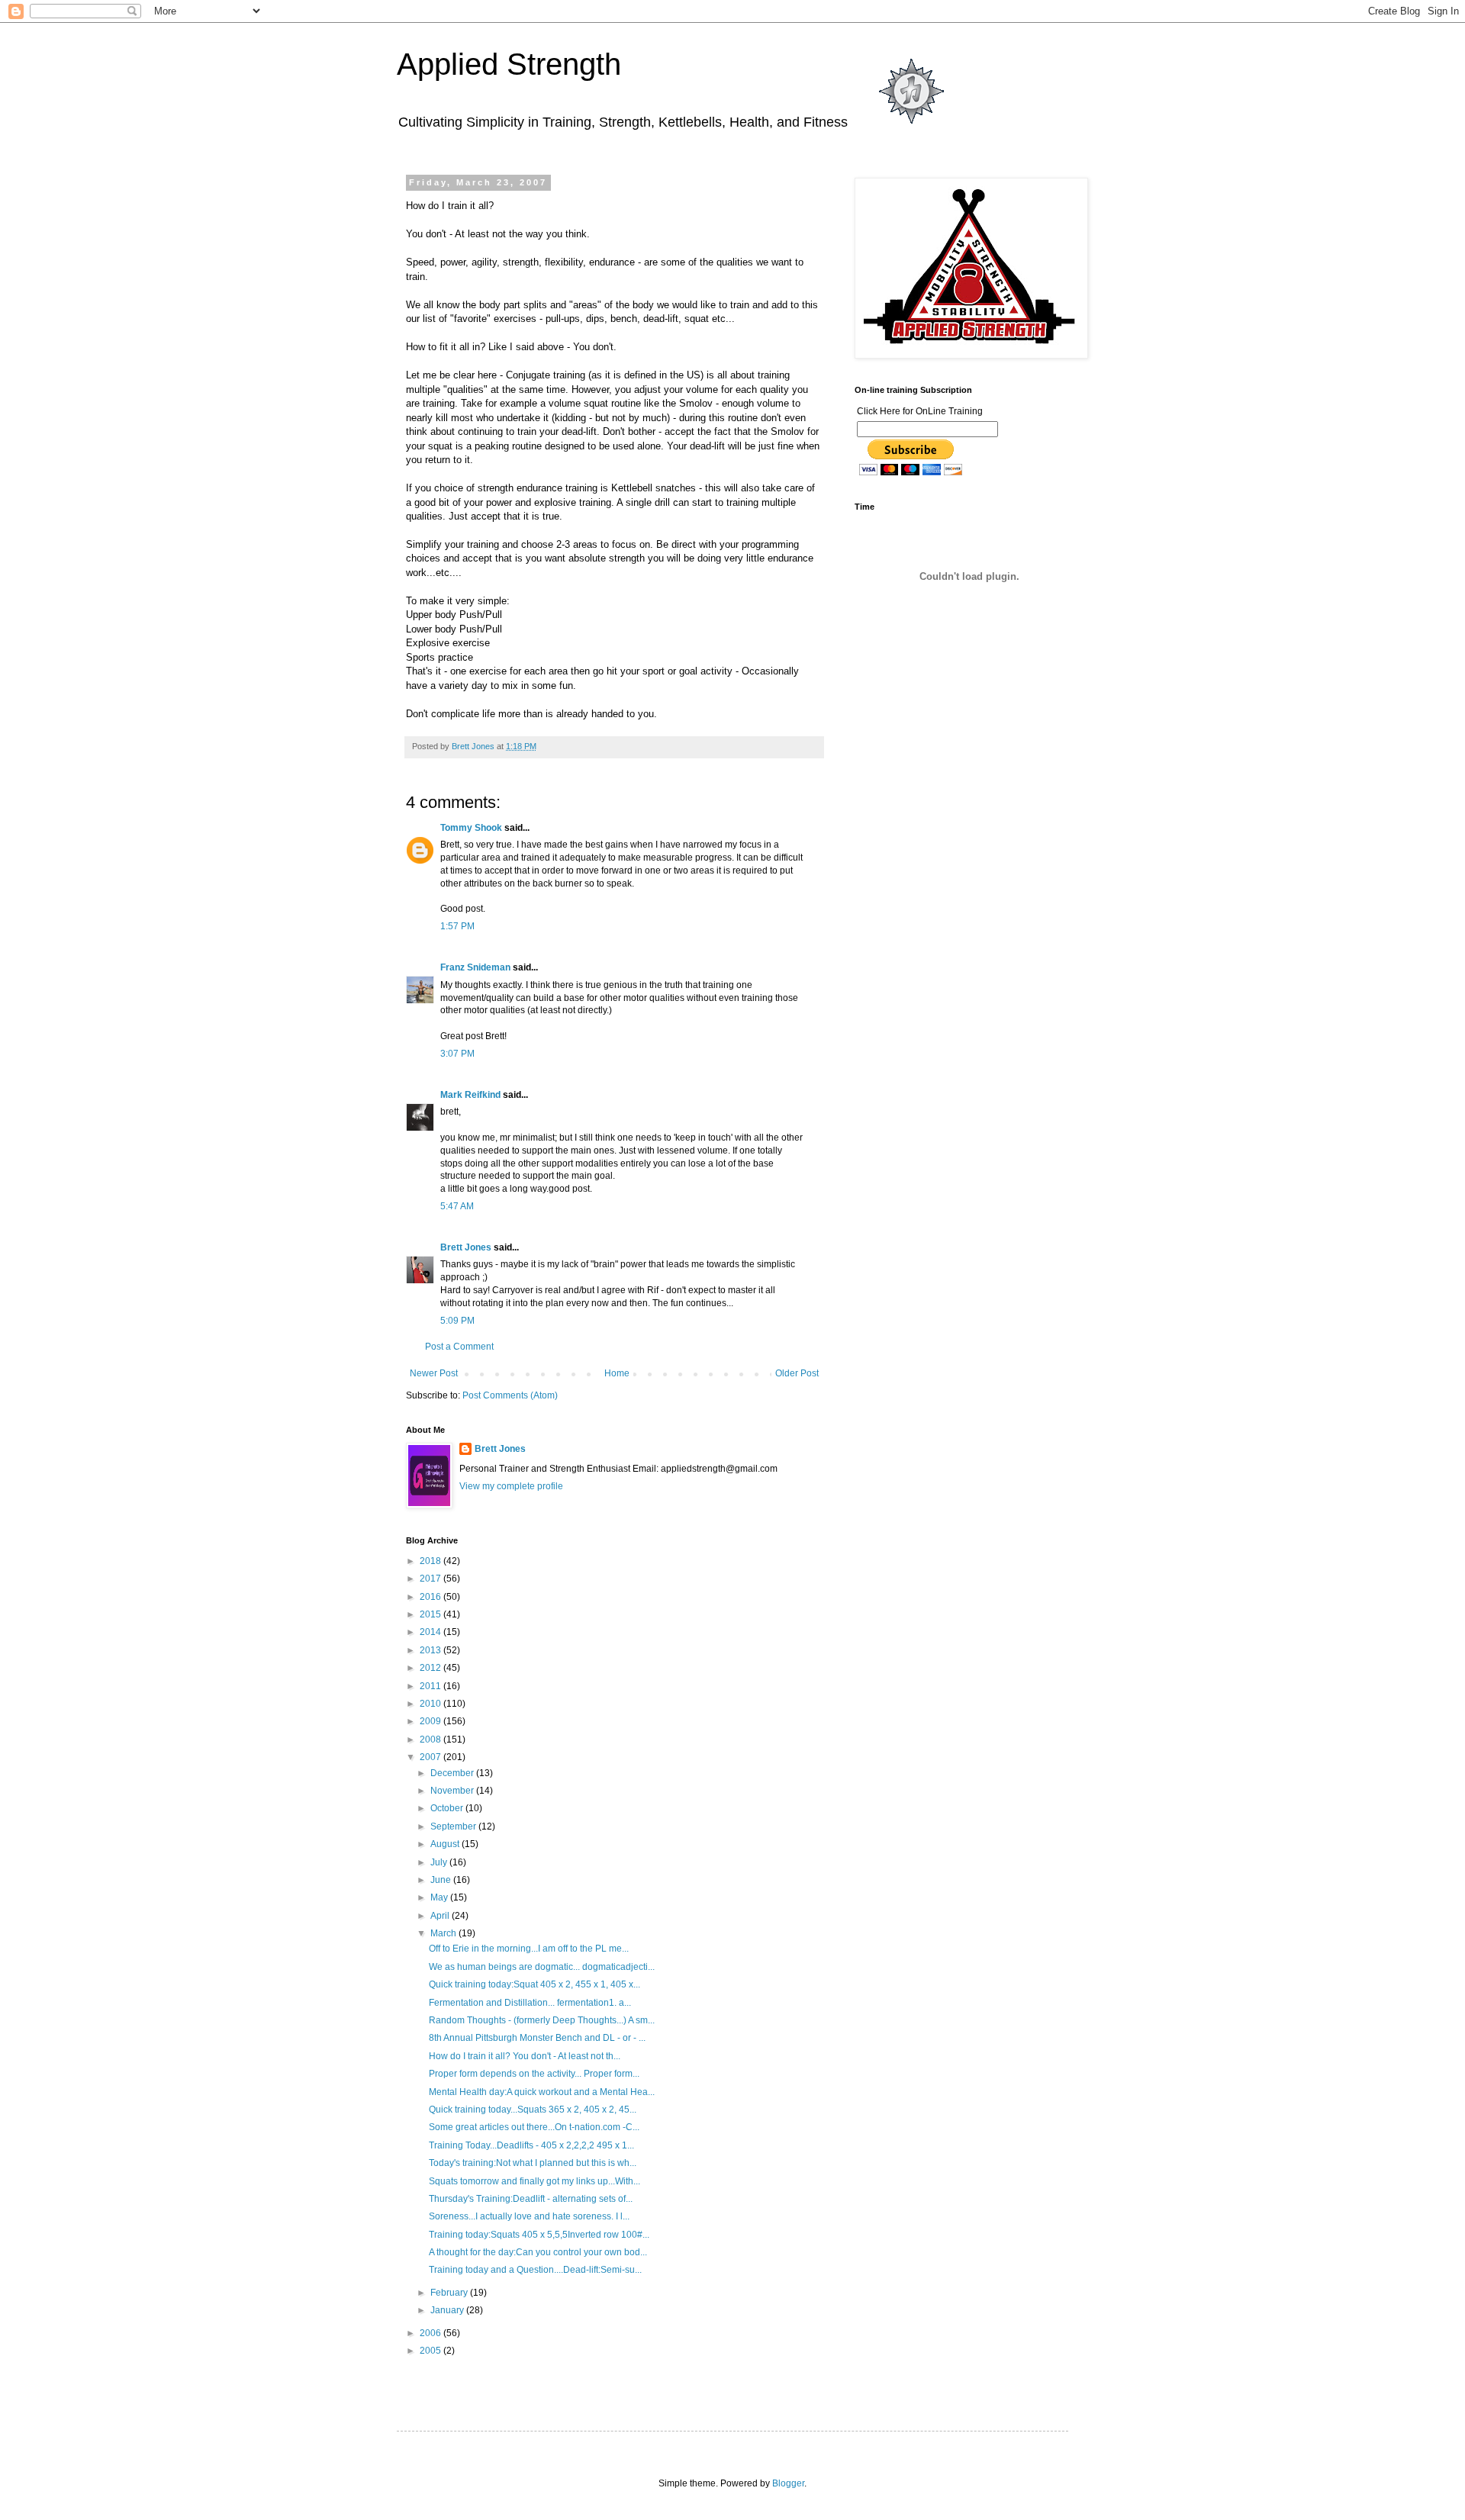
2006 (431, 2333)
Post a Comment (459, 1347)
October (448, 1808)
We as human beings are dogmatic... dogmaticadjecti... (542, 1967)
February (450, 2293)
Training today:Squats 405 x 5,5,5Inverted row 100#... (539, 2235)
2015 (431, 1614)
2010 (431, 1704)
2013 (431, 1650)
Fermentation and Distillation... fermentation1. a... (530, 2003)
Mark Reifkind (470, 1095)
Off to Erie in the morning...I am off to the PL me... (529, 1949)
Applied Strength (509, 64)
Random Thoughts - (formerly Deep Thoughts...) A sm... (542, 2020)
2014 (431, 1632)
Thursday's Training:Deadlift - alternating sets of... (531, 2199)
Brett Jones (466, 1247)
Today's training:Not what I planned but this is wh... (533, 2163)
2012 (431, 1668)
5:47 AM (457, 1206)
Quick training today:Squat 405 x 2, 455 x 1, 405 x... (534, 1984)
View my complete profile (511, 1486)
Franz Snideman (475, 967)
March (444, 1933)
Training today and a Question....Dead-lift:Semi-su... (535, 2270)
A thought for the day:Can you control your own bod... (538, 2252)
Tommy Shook (471, 828)
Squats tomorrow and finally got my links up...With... (534, 2181)
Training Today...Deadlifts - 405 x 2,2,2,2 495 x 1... (531, 2145)
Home (617, 1373)
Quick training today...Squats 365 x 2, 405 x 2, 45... (533, 2110)
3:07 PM (457, 1054)
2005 (431, 2351)
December (453, 1773)
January (448, 2310)
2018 (431, 1561)
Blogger (788, 2483)
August (446, 1844)
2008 (431, 1740)
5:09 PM (457, 1321)
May (440, 1897)
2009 (431, 1721)
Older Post (797, 1373)
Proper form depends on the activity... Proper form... (534, 2074)
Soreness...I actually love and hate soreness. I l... (529, 2216)
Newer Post (434, 1373)
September (454, 1826)
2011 (431, 1686)
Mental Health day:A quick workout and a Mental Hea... (542, 2092)
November (453, 1791)
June (442, 1880)
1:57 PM (457, 926)
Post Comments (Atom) (510, 1395)
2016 (431, 1597)
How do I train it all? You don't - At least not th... (525, 2056)
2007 (431, 1757)
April (441, 1916)
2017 (431, 1579)
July (440, 1862)
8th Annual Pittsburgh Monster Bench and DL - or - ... (537, 2038)
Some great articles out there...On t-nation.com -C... (534, 2127)
